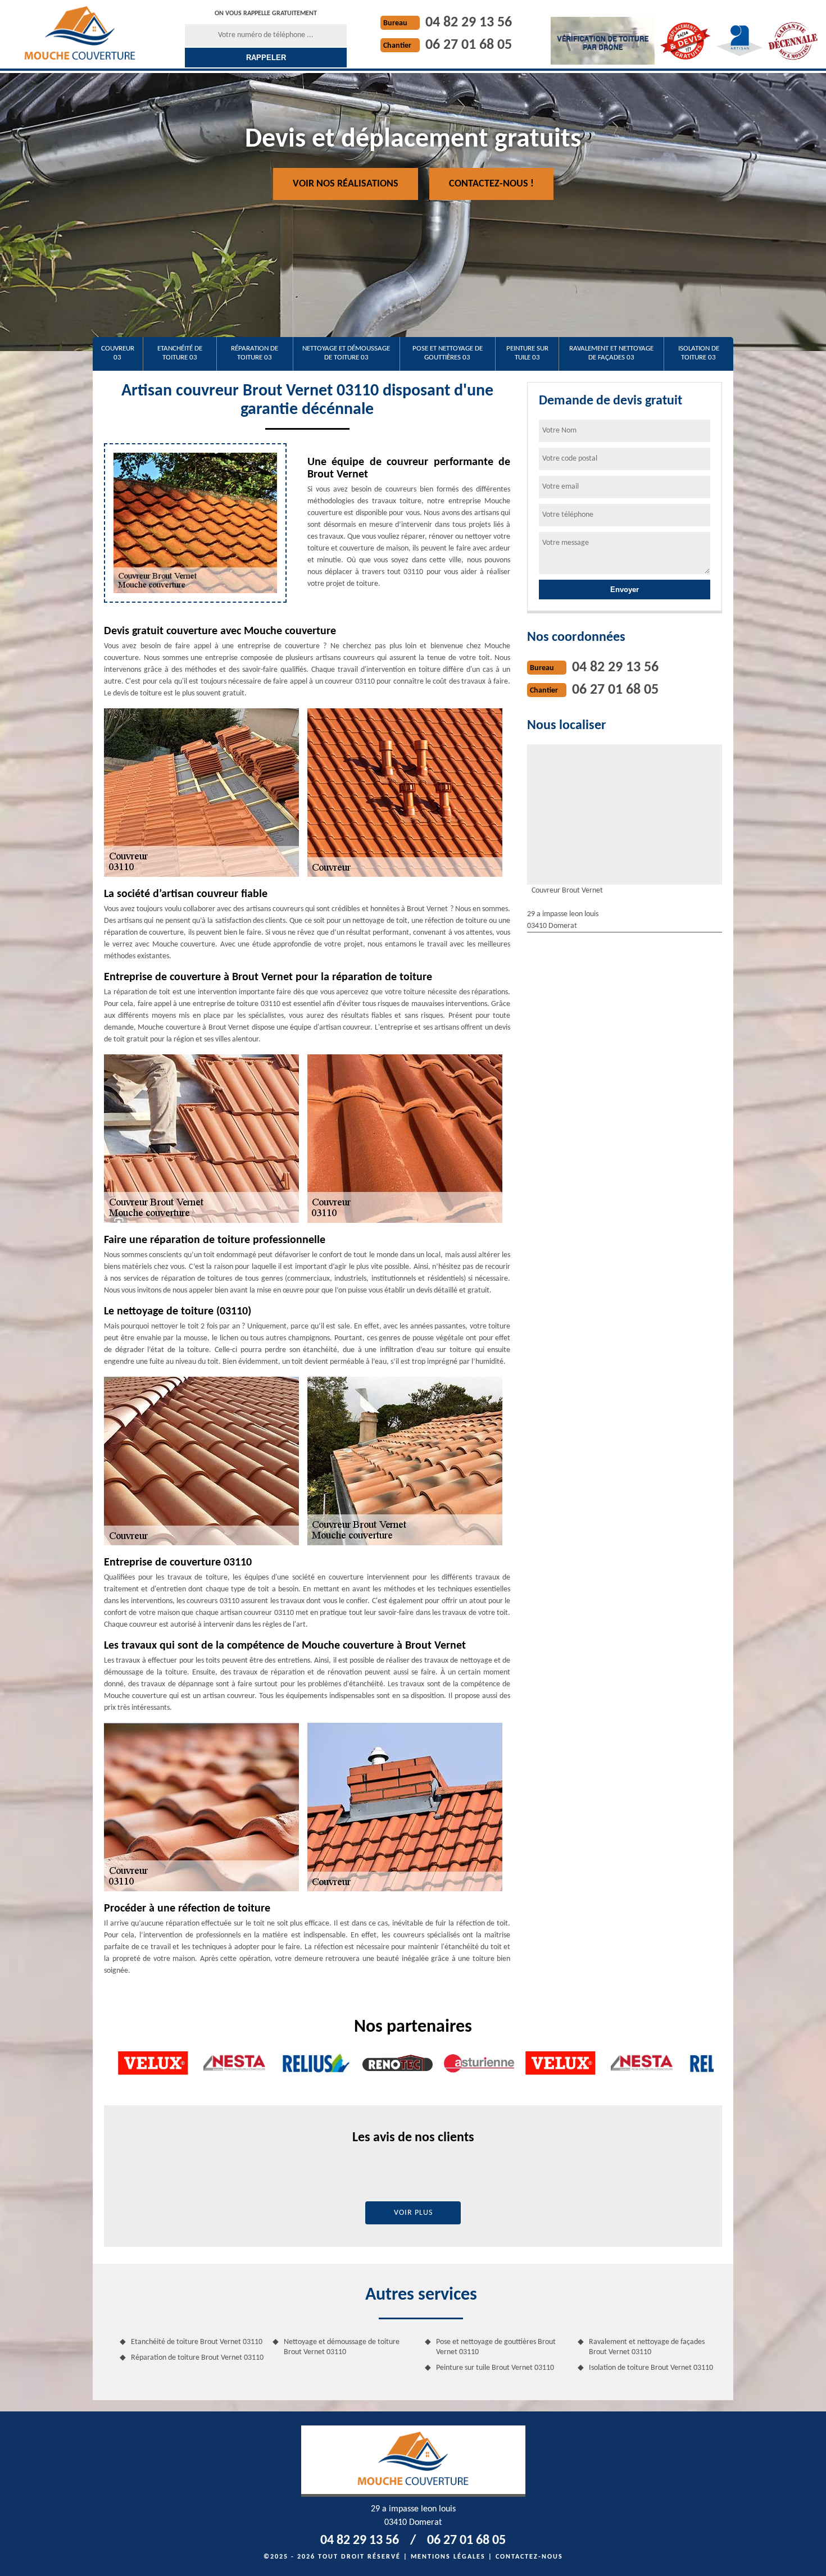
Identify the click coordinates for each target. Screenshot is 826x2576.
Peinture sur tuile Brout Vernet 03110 (495, 2368)
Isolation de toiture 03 (699, 353)
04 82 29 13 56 (469, 23)
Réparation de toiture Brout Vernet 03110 (197, 2358)
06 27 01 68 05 (469, 45)
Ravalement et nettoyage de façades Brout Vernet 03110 (647, 2347)
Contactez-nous (529, 2557)
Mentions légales (448, 2557)
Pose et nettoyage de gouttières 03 (448, 353)
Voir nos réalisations (346, 184)
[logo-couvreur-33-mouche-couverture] (80, 33)
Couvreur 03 (118, 353)
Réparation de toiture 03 (255, 353)
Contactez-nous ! (491, 184)
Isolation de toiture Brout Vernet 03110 (651, 2368)
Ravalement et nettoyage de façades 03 (611, 353)
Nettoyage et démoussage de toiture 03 (346, 353)
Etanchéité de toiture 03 (180, 353)
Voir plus (413, 2213)
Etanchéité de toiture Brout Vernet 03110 (197, 2342)
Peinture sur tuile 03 (527, 353)
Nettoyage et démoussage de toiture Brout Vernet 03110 (342, 2347)
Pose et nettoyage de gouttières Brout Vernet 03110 (496, 2347)
